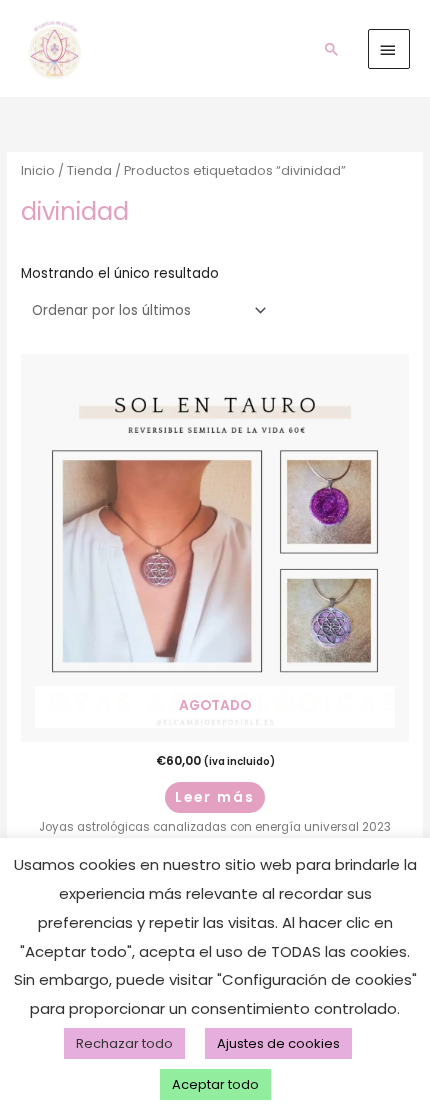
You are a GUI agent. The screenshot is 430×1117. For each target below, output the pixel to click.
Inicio (38, 170)
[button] (332, 49)
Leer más (215, 797)
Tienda (89, 170)
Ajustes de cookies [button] (278, 1043)
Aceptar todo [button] (215, 1084)
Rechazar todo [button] (124, 1043)
